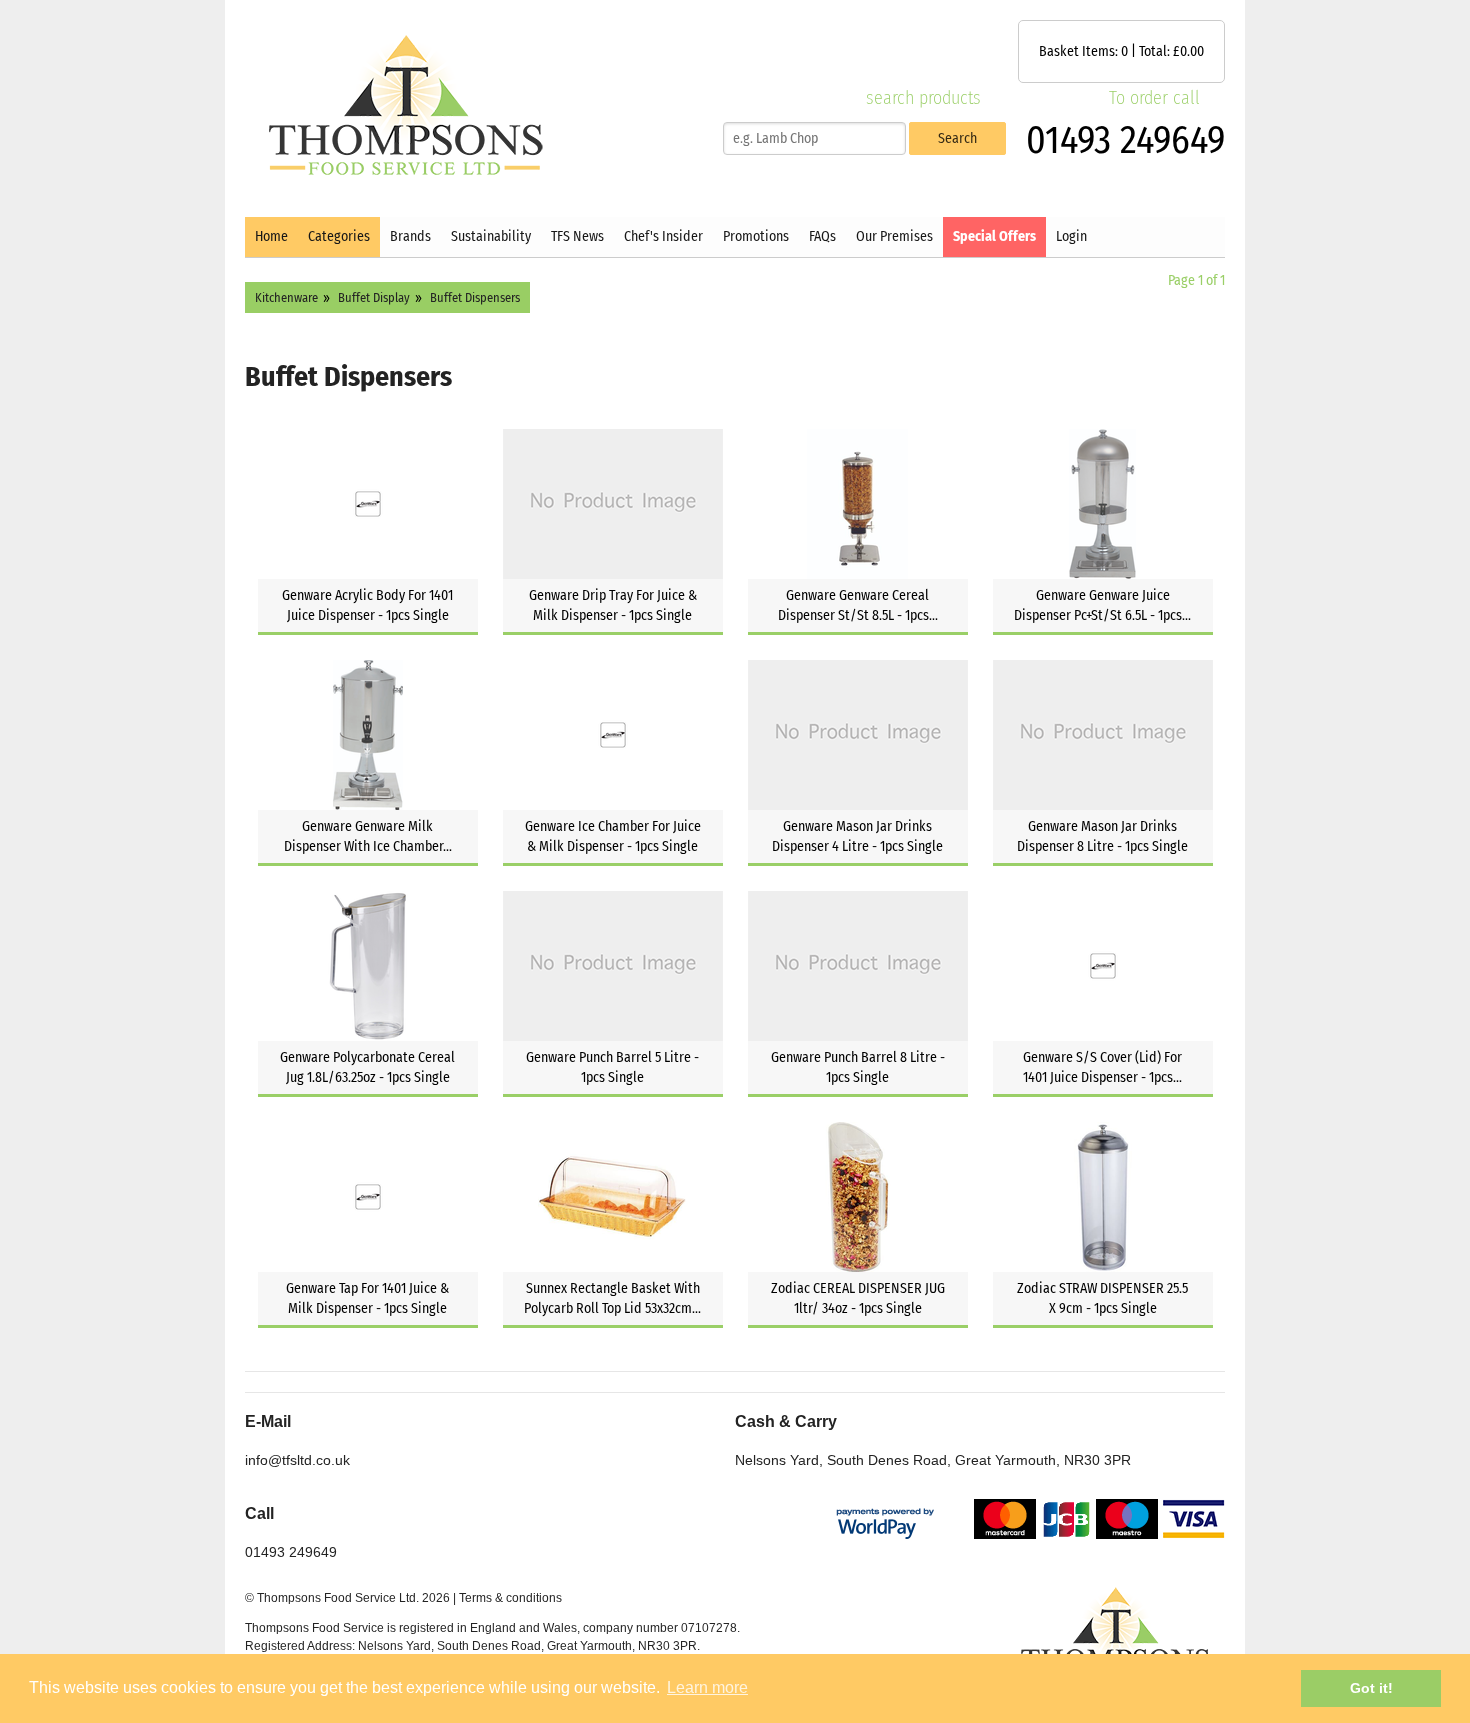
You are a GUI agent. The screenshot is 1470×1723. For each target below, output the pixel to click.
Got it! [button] (1371, 1688)
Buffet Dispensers (475, 297)
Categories (339, 236)
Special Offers (994, 236)
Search (957, 138)
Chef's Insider (663, 236)
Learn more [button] (707, 1687)
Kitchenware (286, 297)
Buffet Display (374, 297)
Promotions (756, 236)
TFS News (577, 236)
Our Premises (894, 236)
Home (271, 236)
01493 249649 (1125, 140)
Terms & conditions (510, 1598)
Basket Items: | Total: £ (1121, 51)
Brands (410, 236)
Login (1071, 236)
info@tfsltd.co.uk (297, 1460)
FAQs (822, 236)
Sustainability (491, 236)
